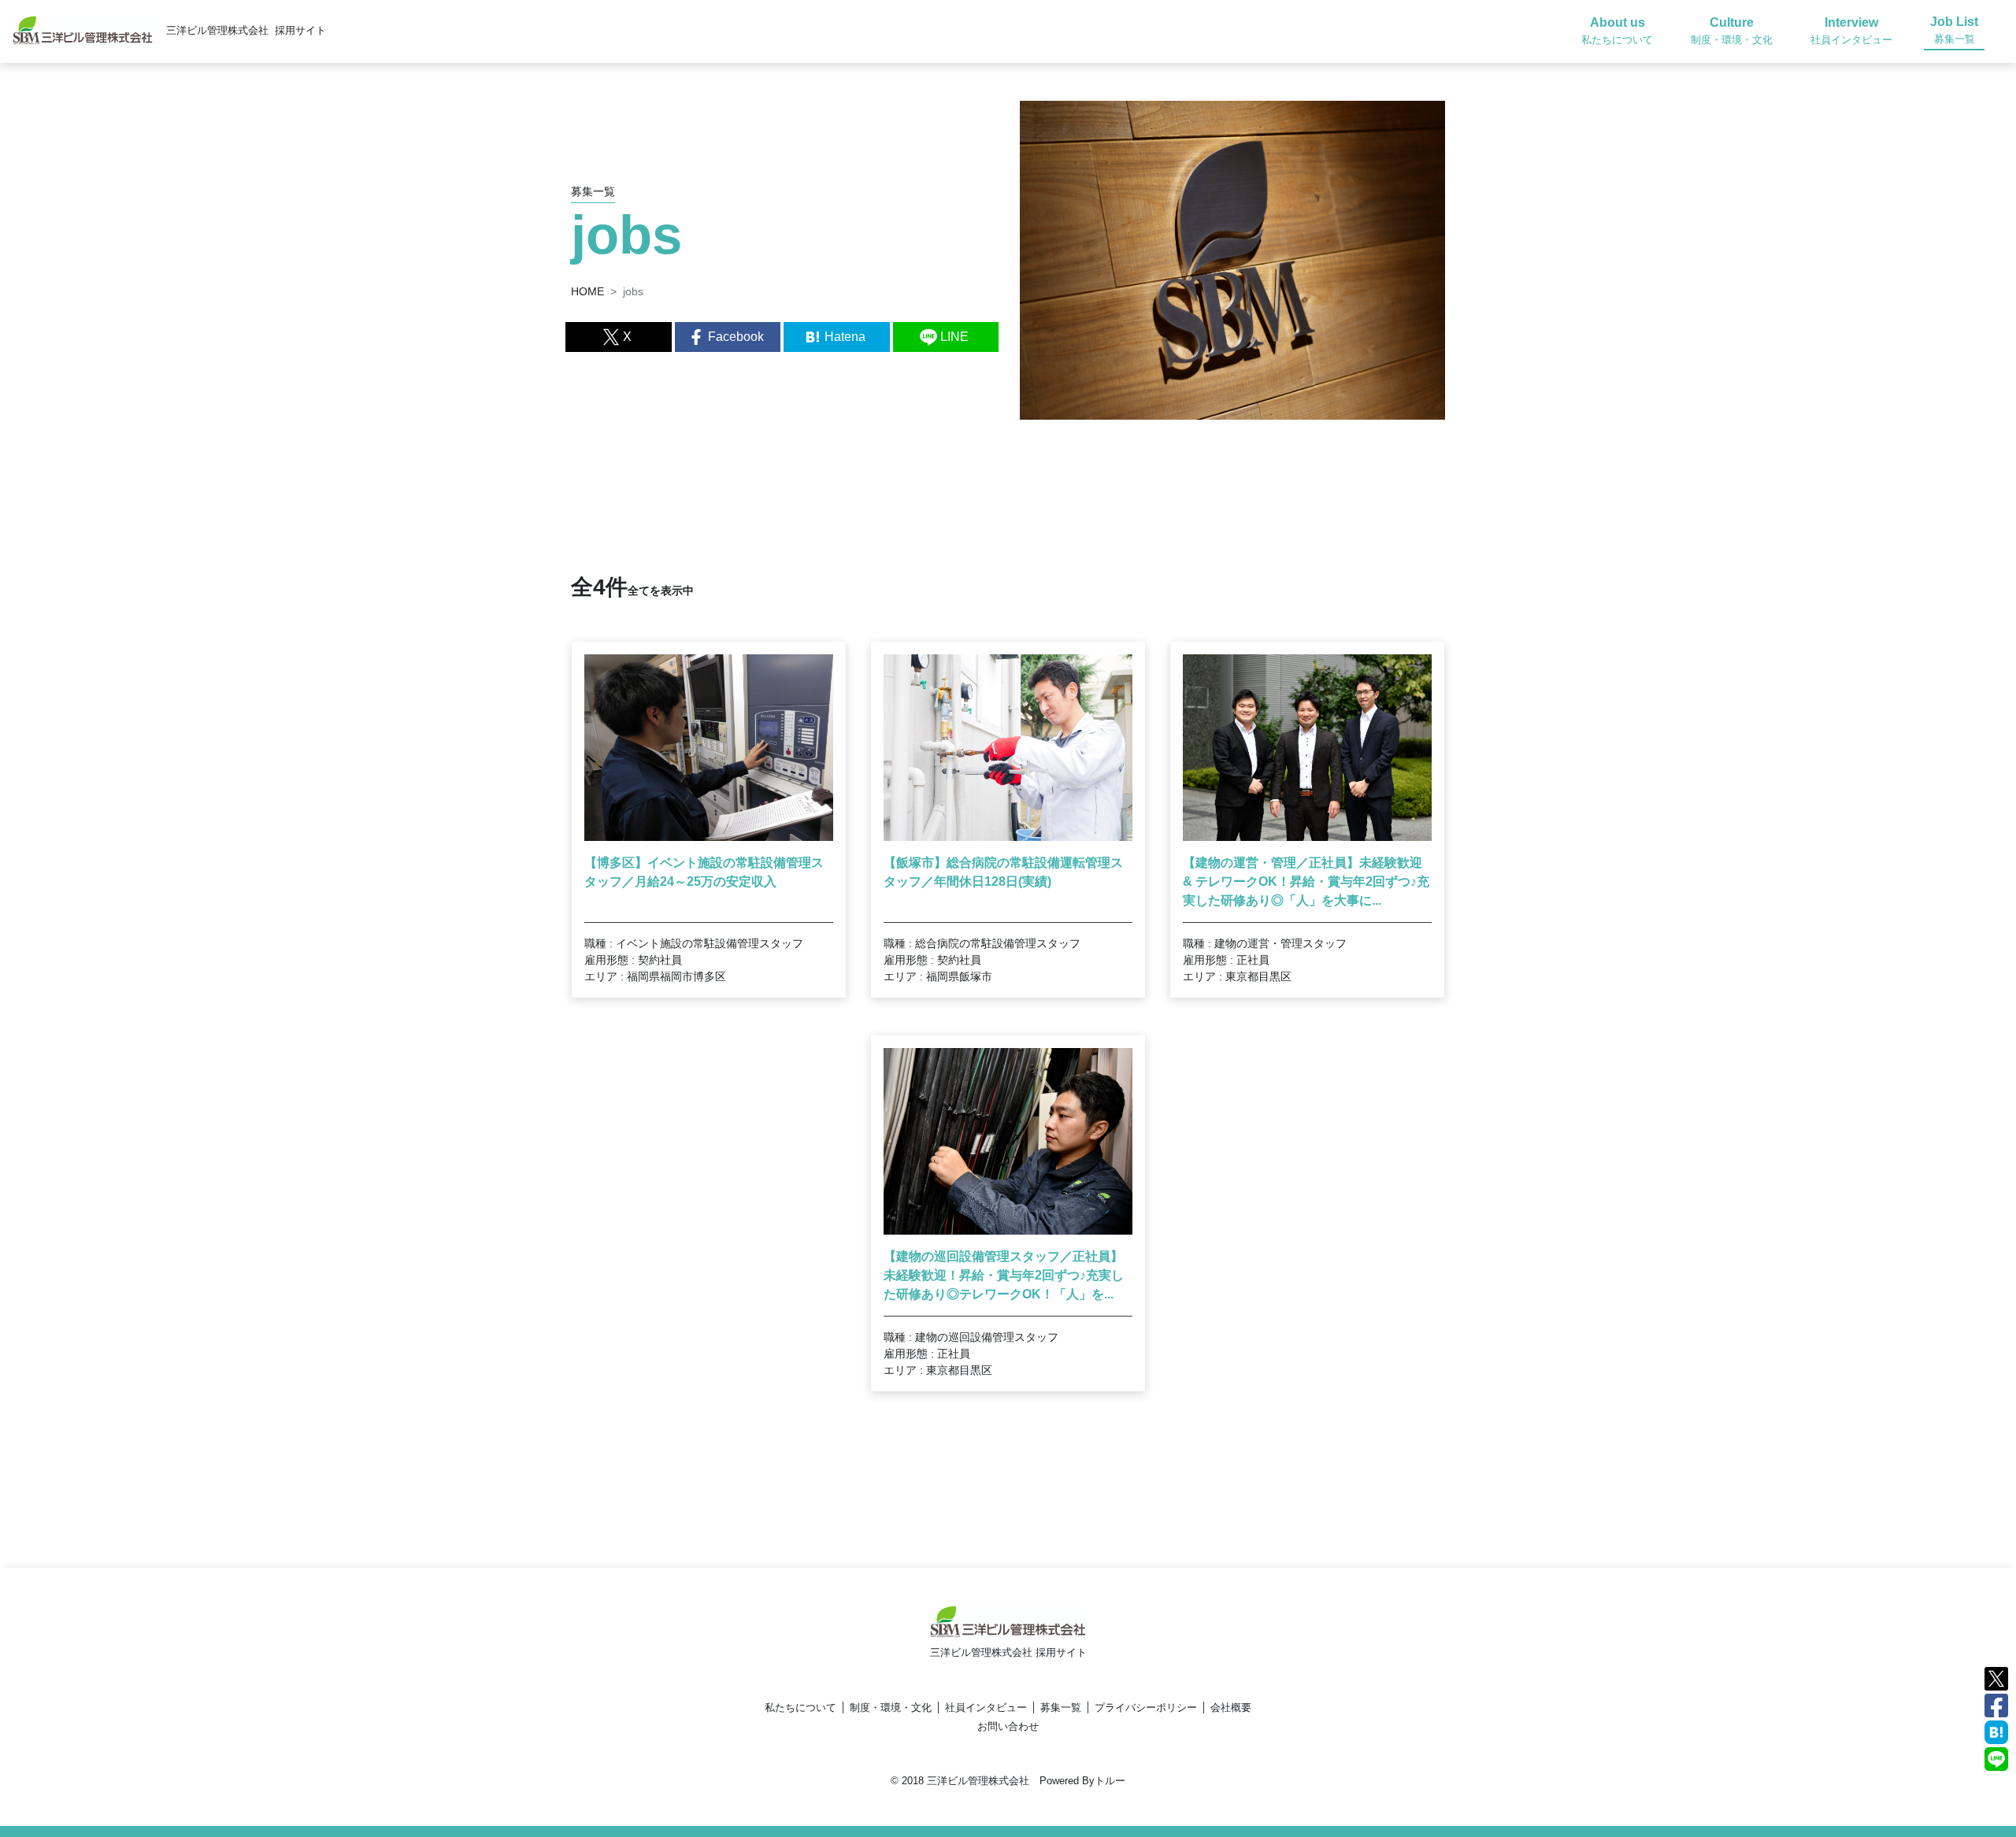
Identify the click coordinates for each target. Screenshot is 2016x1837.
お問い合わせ (1008, 1726)
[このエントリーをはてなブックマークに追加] (1996, 1731)
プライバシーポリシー (1146, 1707)
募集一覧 (1061, 1707)
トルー (1110, 1781)
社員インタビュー (986, 1707)
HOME (587, 291)
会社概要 (1231, 1707)
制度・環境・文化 (891, 1707)
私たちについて (800, 1707)
